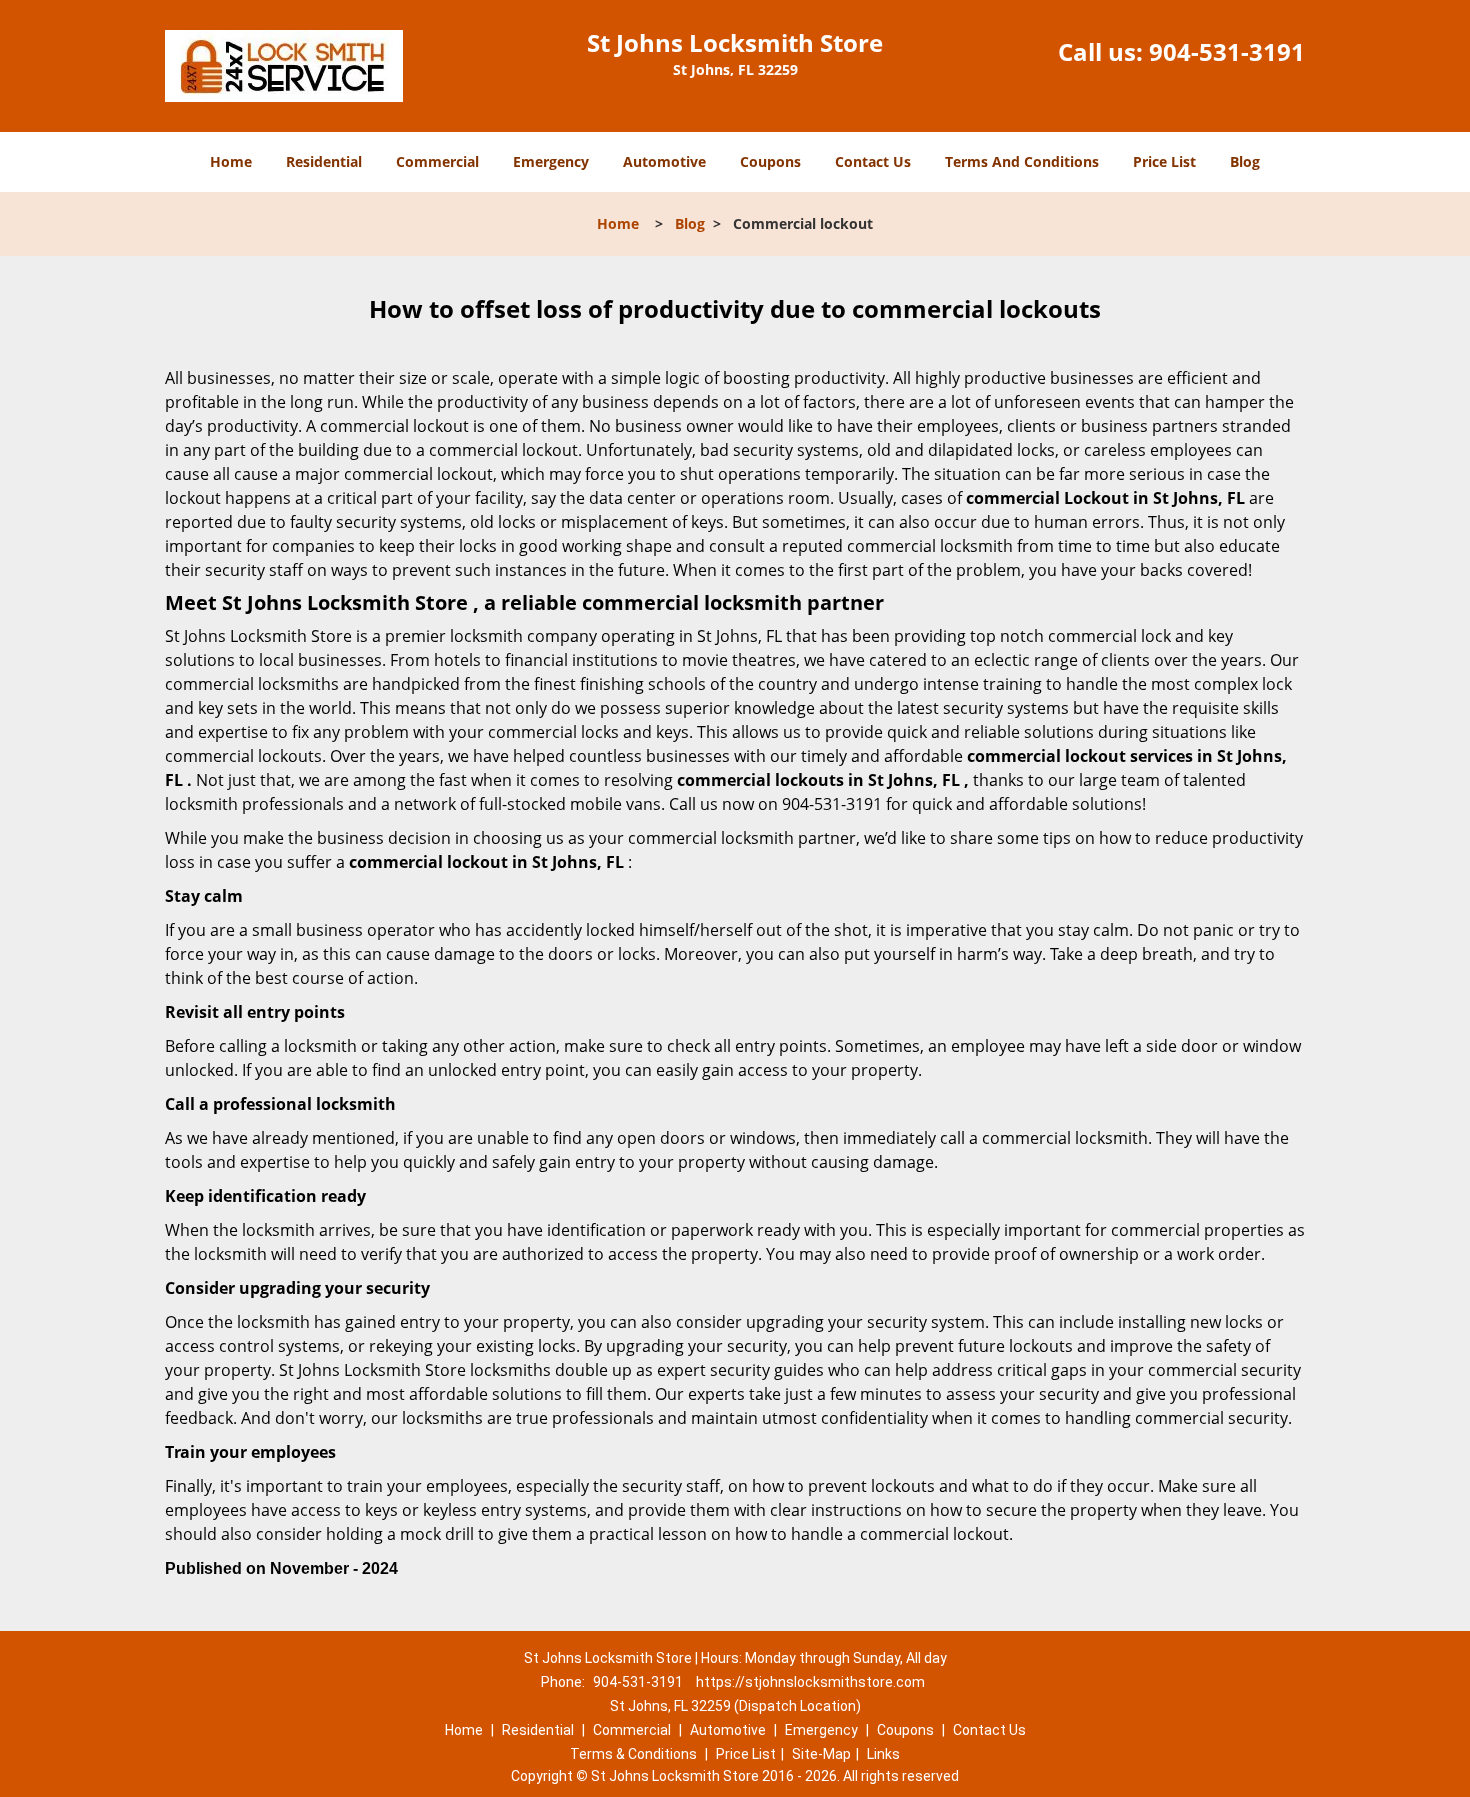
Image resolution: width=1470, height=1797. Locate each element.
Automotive (664, 161)
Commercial (437, 161)
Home (231, 161)
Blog (1245, 161)
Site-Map (821, 1754)
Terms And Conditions (1022, 161)
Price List (1164, 161)
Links (883, 1754)
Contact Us (873, 161)
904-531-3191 (1227, 51)
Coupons (770, 161)
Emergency (551, 161)
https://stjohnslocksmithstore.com (810, 1682)
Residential (324, 161)
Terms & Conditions (633, 1754)
